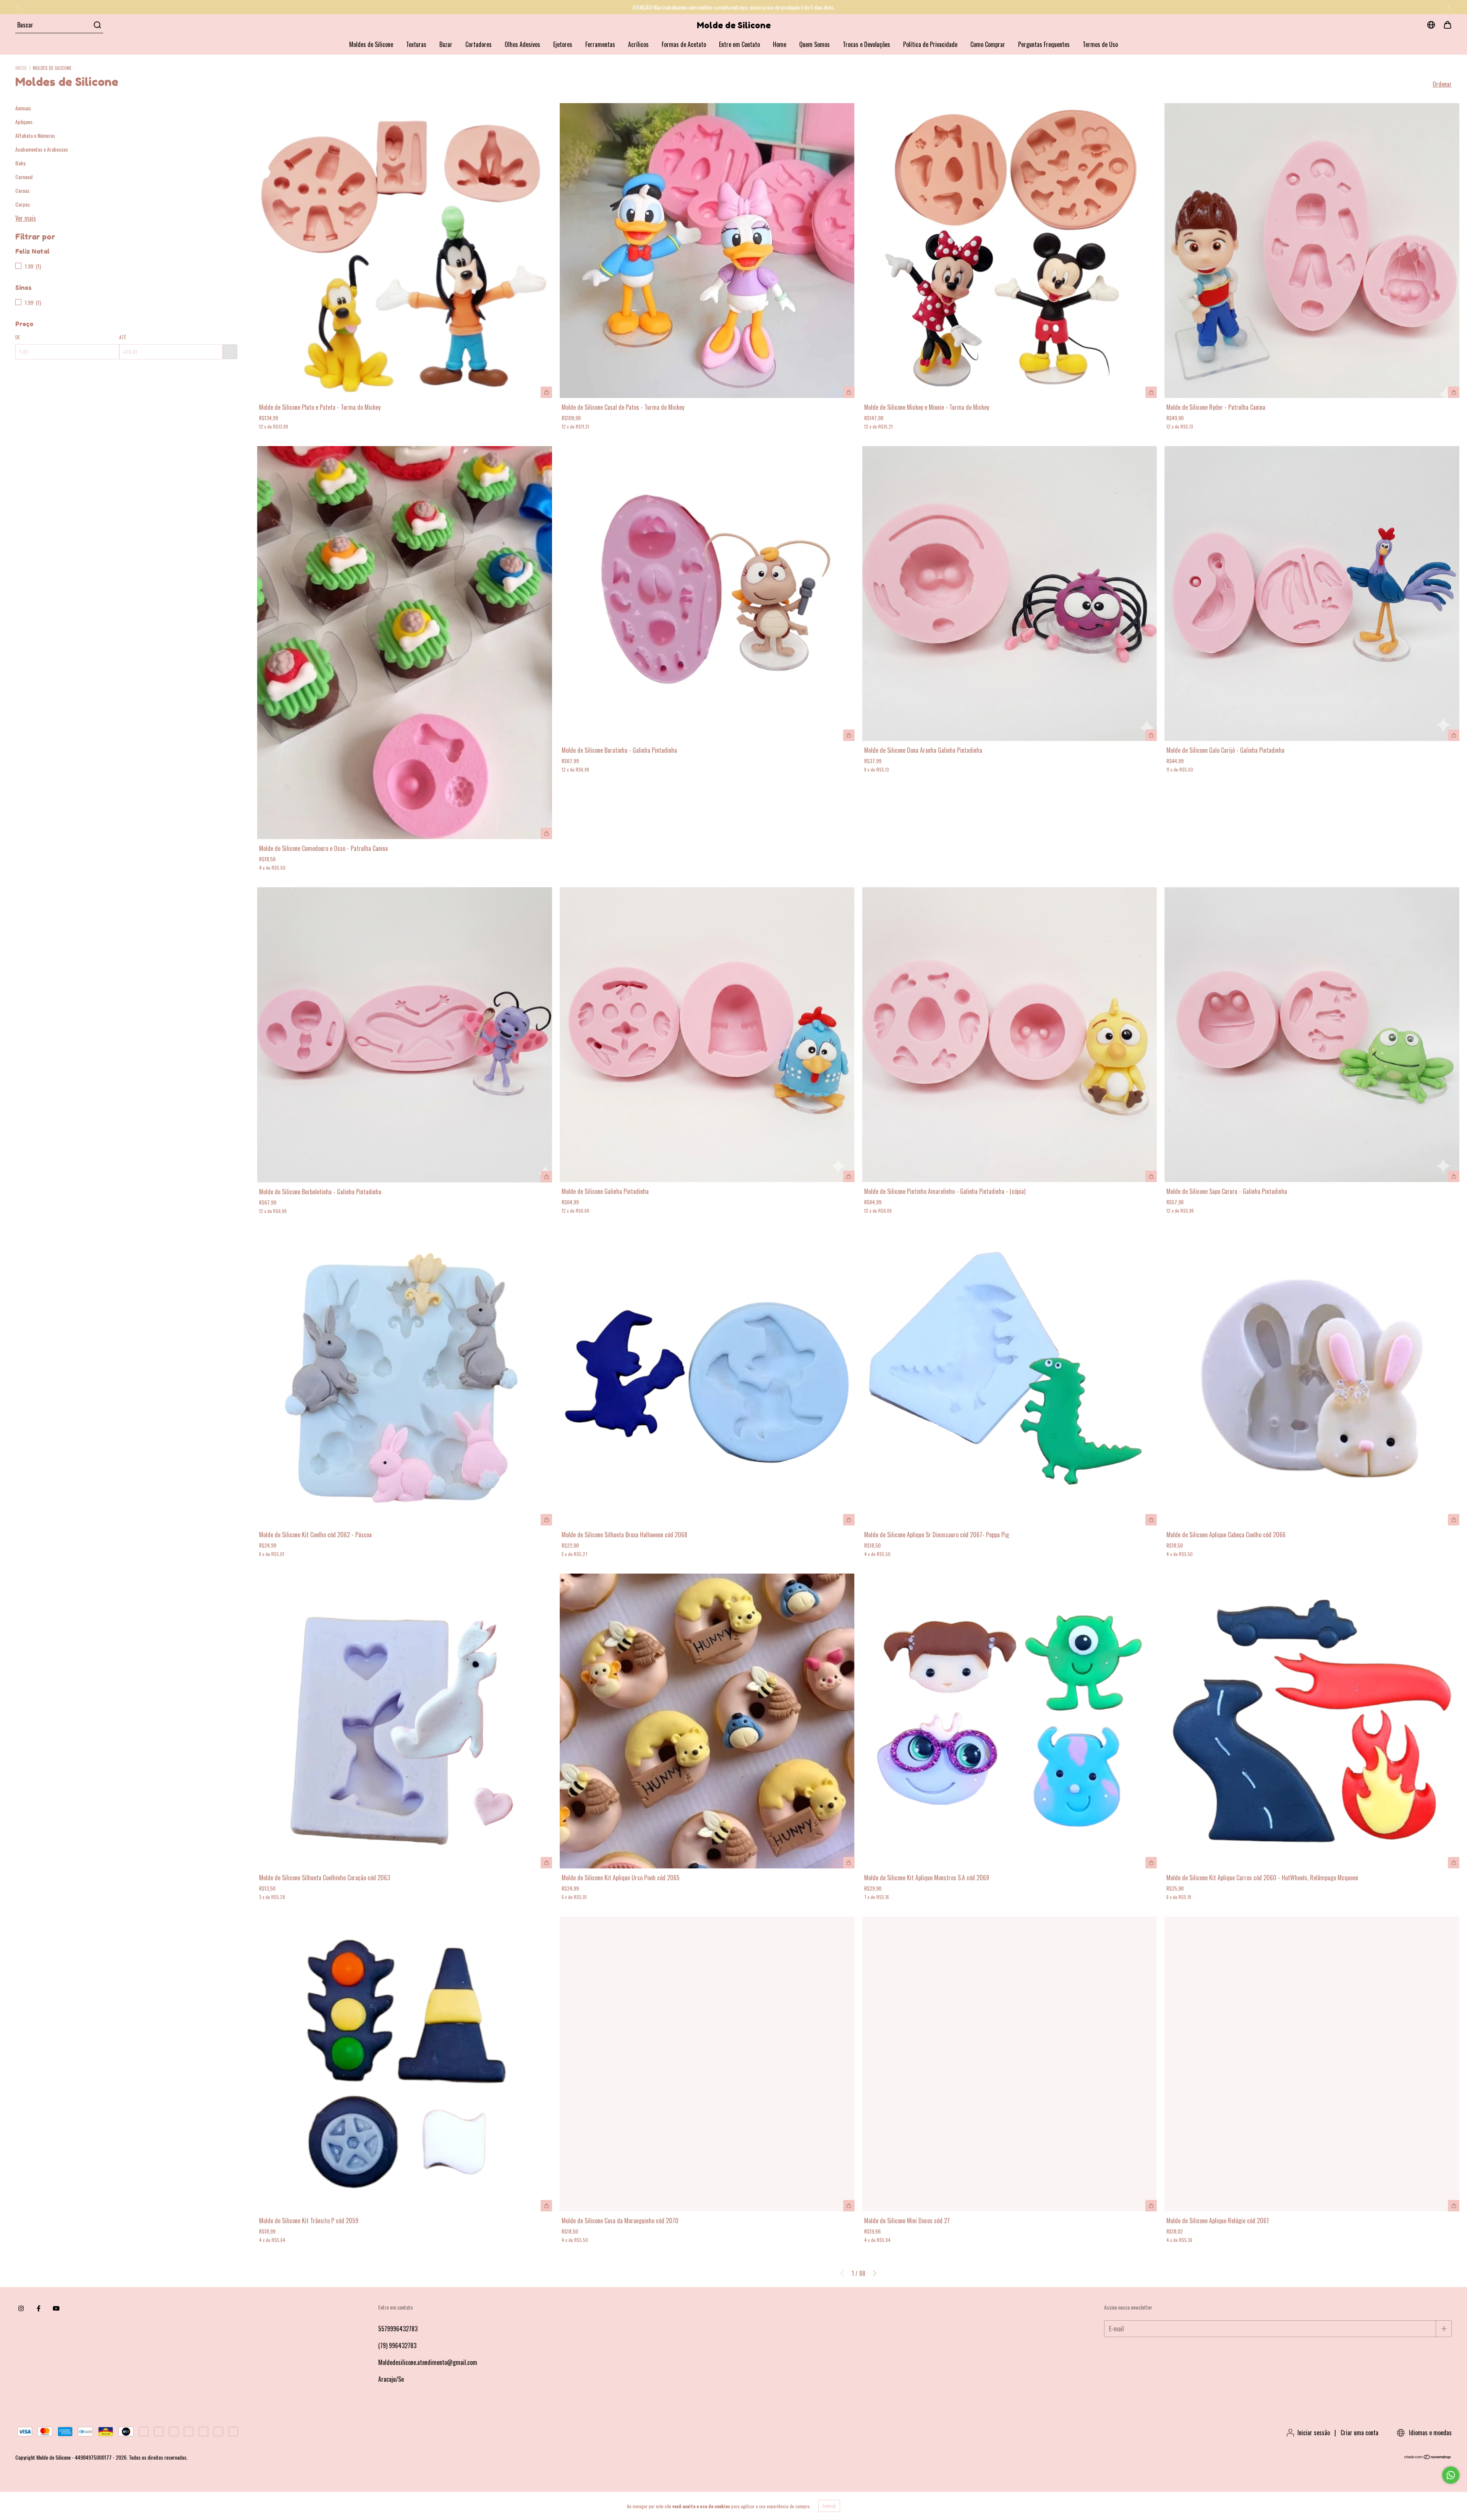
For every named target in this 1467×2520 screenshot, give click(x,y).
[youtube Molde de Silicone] (56, 2308)
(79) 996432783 (397, 2345)
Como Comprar (988, 44)
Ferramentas (600, 44)
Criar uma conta (1359, 2433)
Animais (23, 108)
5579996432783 (398, 2329)
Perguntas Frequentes (1044, 44)
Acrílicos (638, 44)
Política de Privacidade (930, 44)
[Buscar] (97, 25)
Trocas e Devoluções (866, 44)
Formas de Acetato (684, 44)
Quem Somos (814, 44)
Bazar (446, 44)
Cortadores (478, 44)
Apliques (24, 122)
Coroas (22, 190)
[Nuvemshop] (1428, 2457)
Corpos (23, 204)
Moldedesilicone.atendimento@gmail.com (428, 2362)
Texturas (416, 44)
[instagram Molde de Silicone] (21, 2308)
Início (21, 68)
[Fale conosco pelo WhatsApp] (1451, 2475)
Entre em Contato (739, 44)
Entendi (829, 2506)
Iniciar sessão (1314, 2433)
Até (123, 337)
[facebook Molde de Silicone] (39, 2308)
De (18, 337)
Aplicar (230, 352)
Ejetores (563, 44)
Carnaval (24, 177)
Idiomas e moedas (1430, 2433)
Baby (20, 163)
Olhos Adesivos (522, 44)
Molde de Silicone (734, 25)
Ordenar (1442, 84)
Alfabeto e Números (35, 135)
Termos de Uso (1100, 44)
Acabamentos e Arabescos (42, 149)
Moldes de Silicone (371, 44)
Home (780, 44)
